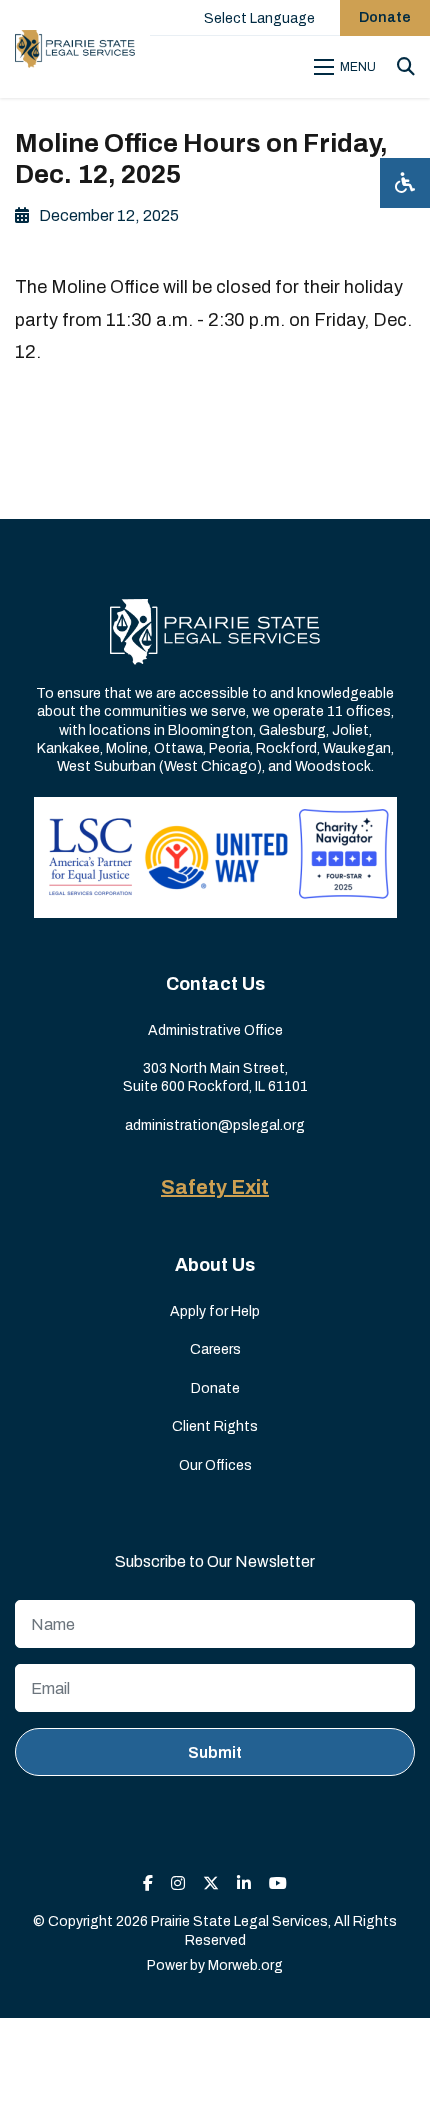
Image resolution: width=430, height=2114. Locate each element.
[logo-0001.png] (75, 49)
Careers (215, 1349)
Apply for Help (215, 1311)
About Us (215, 1265)
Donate (385, 17)
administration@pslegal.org (215, 1125)
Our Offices (215, 1465)
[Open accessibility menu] (405, 183)
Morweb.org (245, 1965)
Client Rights (215, 1426)
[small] (148, 1883)
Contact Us (215, 984)
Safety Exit (215, 1187)
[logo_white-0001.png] (215, 630)
